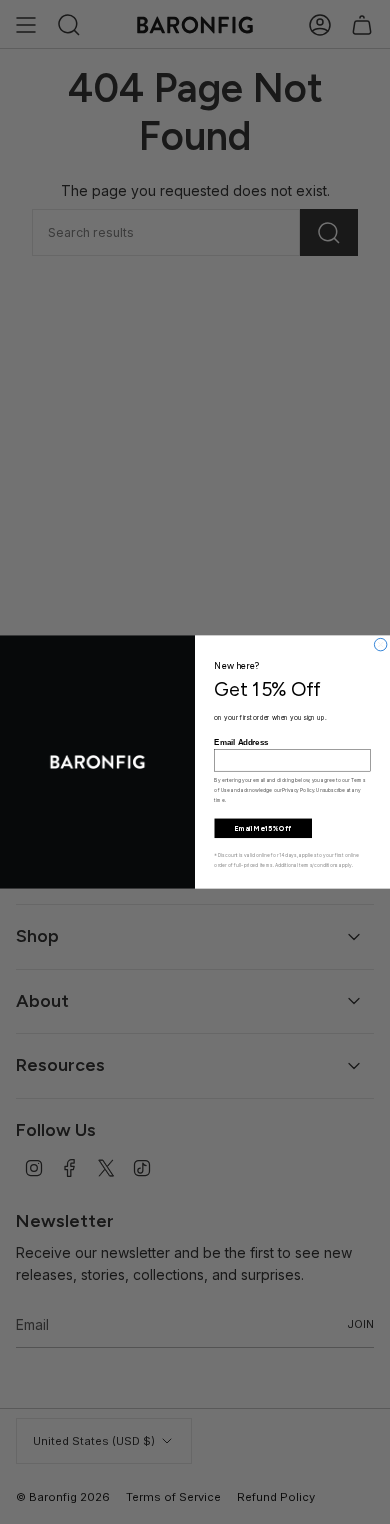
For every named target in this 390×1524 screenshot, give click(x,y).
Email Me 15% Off (263, 828)
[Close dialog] (380, 644)
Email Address (241, 742)
